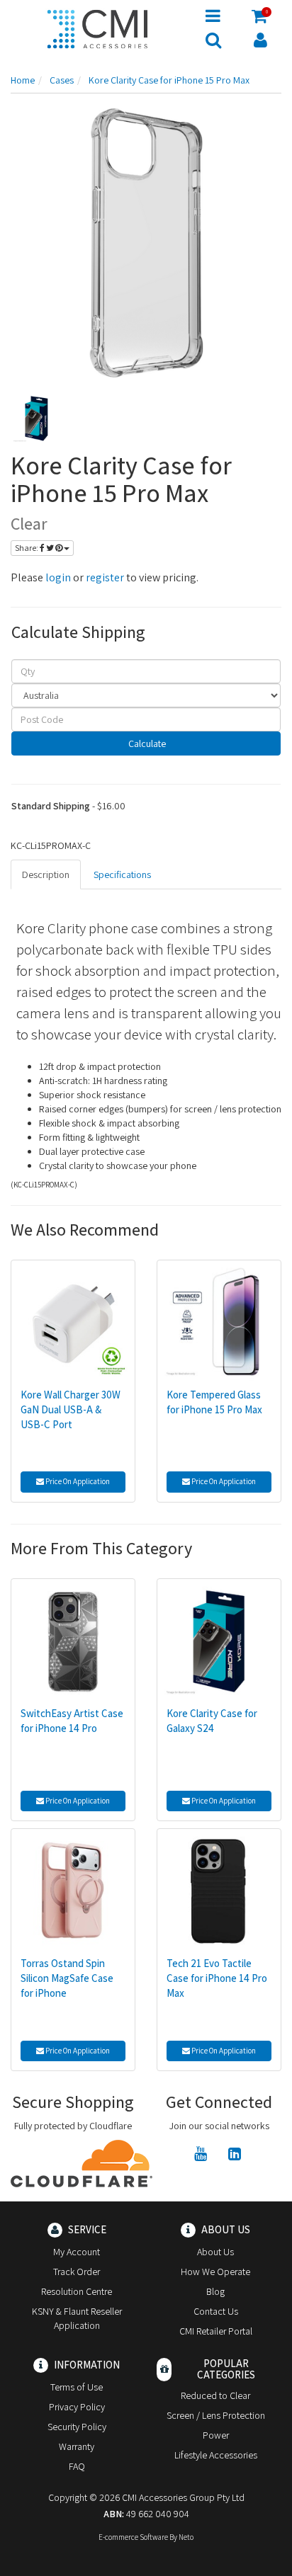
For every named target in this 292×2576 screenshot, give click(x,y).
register (105, 577)
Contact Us (216, 2311)
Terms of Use (77, 2387)
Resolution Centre (77, 2291)
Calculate (146, 743)
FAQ (77, 2466)
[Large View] (36, 418)
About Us (215, 2252)
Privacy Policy (77, 2407)
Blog (215, 2291)
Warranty (77, 2446)
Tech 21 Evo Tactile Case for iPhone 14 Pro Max (217, 1978)
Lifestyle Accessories (216, 2455)
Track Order (77, 2272)
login (58, 577)
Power (216, 2435)
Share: (27, 548)
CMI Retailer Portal (216, 2331)
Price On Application (77, 1481)
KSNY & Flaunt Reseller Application (77, 2318)
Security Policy (77, 2427)
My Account (77, 2252)
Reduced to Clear (215, 2395)
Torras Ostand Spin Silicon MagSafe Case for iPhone (67, 1978)
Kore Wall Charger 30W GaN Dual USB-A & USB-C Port (71, 1409)
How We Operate (215, 2272)
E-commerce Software (133, 2537)
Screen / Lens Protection (216, 2415)
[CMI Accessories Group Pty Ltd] (97, 27)
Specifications (122, 874)
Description (46, 874)
